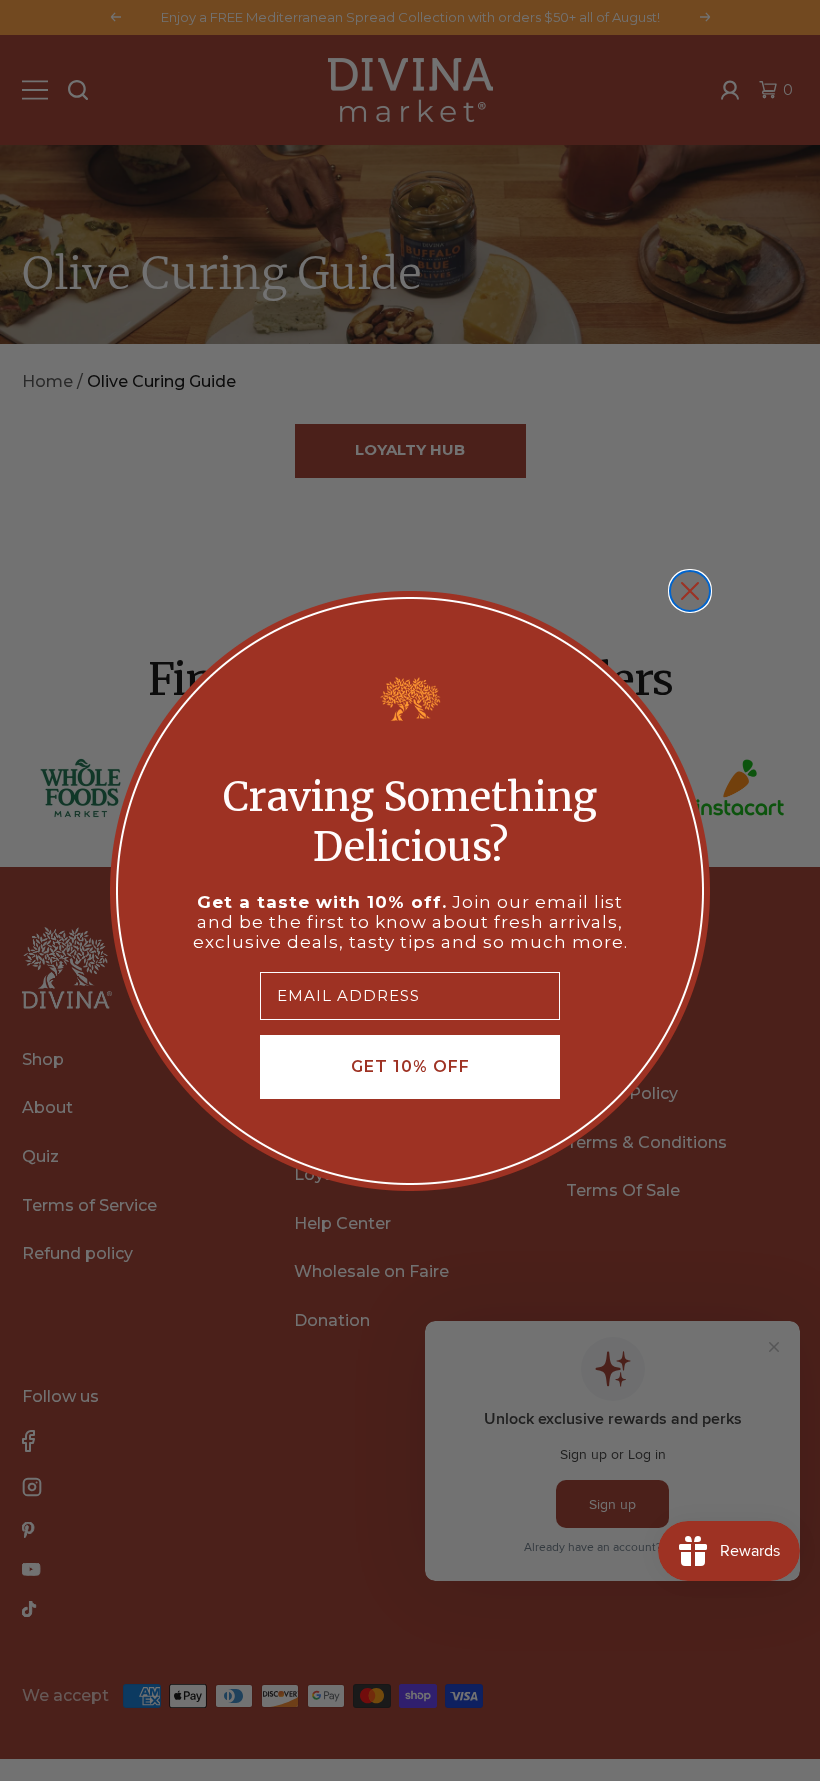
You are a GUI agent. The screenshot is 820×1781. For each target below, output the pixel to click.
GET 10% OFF (410, 1066)
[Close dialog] (690, 591)
